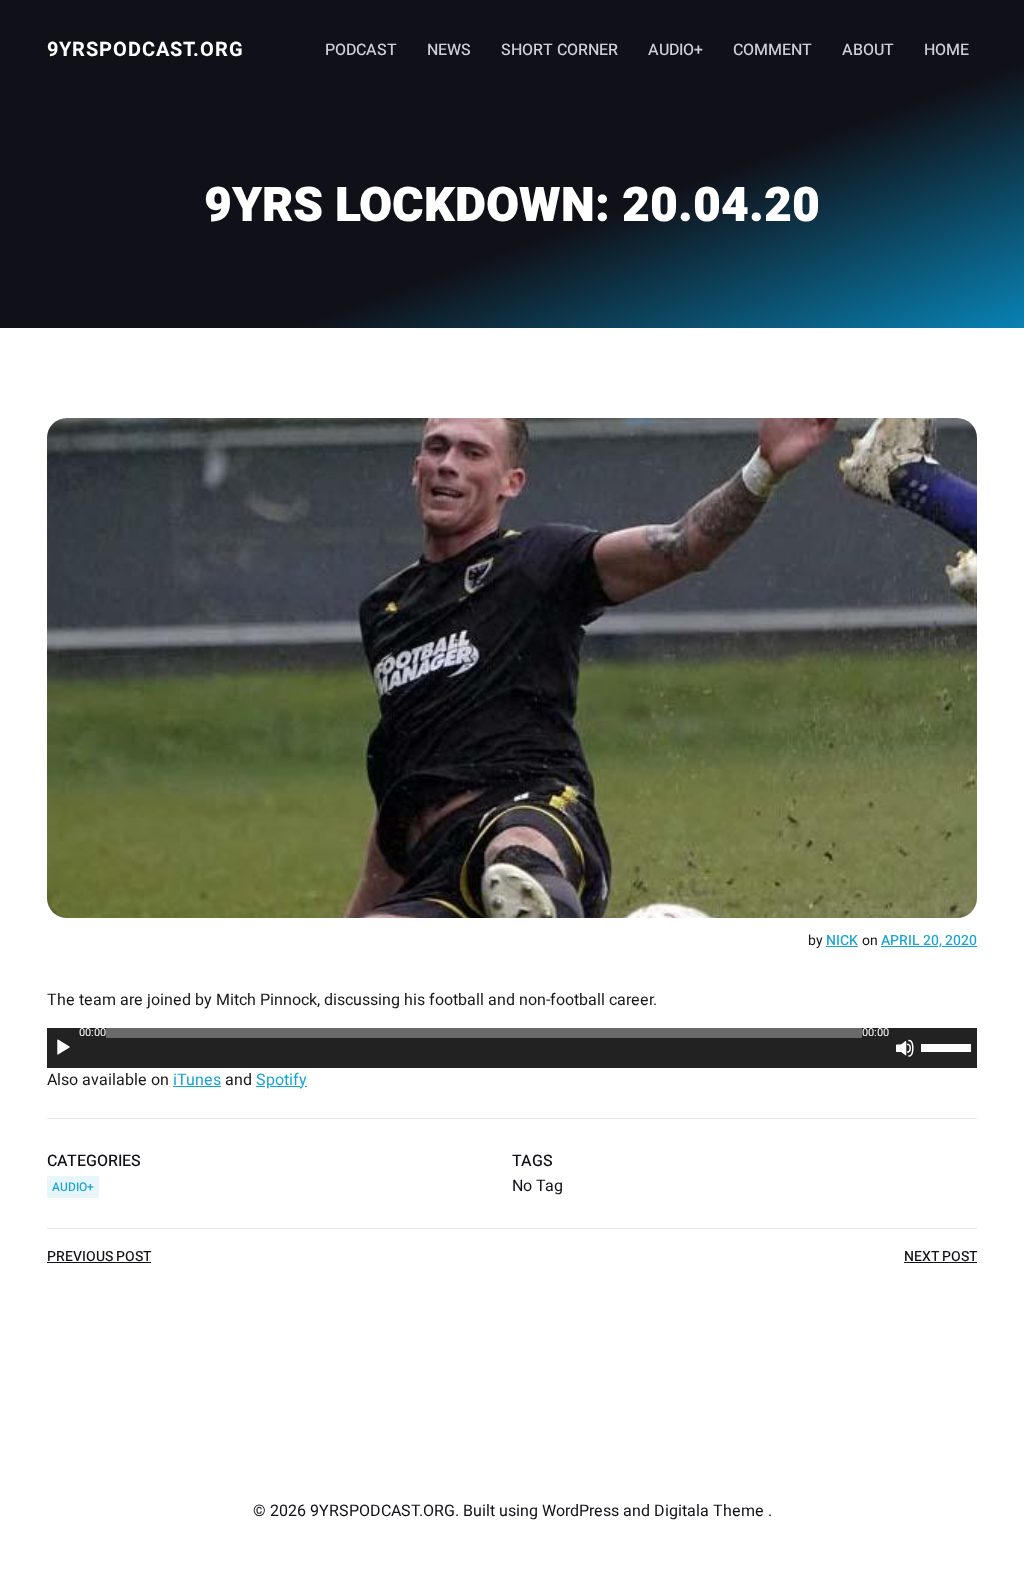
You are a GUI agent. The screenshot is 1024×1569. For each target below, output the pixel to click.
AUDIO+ (675, 50)
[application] (512, 1048)
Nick (842, 940)
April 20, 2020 (929, 940)
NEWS (449, 50)
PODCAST (361, 50)
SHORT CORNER (559, 50)
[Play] (63, 1048)
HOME (946, 50)
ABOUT (868, 50)
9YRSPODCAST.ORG (145, 49)
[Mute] (905, 1048)
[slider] (949, 1046)
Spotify (281, 1080)
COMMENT (772, 50)
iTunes (197, 1080)
